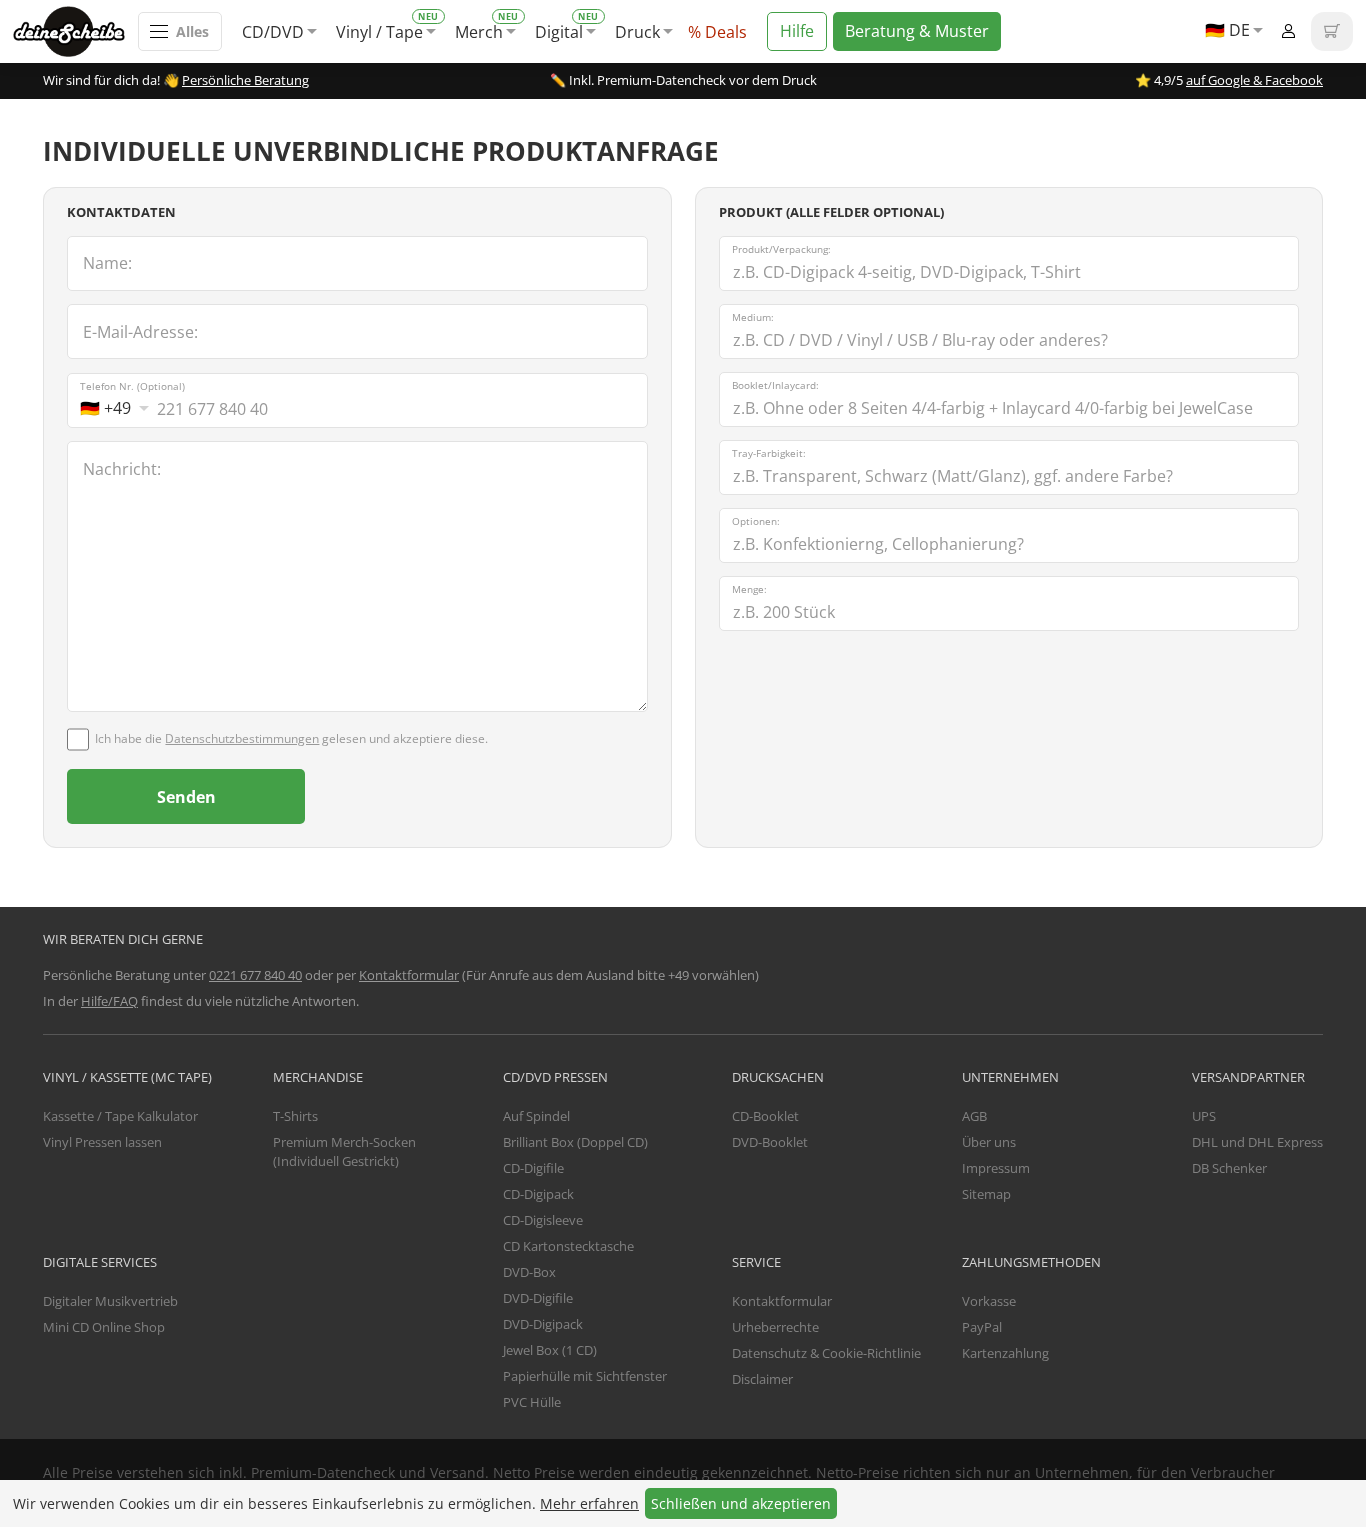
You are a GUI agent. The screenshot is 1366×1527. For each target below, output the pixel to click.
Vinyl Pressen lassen (102, 1142)
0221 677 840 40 (255, 975)
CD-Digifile (533, 1168)
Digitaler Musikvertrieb (110, 1301)
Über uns (989, 1142)
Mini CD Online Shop (104, 1327)
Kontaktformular (409, 975)
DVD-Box (529, 1272)
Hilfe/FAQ (109, 1001)
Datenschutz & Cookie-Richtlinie (826, 1353)
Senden (186, 797)
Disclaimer (762, 1379)
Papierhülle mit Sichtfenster (585, 1376)
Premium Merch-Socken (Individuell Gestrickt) (344, 1152)
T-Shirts (295, 1116)
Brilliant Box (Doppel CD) (575, 1142)
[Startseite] (75, 31)
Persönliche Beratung (245, 80)
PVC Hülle (532, 1402)
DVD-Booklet (770, 1142)
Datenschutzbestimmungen (242, 738)
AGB (974, 1116)
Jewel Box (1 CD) (550, 1350)
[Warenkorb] (1332, 31)
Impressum (996, 1168)
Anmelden (1288, 31)
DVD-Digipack (543, 1324)
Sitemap (986, 1194)
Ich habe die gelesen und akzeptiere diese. (291, 738)
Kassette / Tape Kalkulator (120, 1116)
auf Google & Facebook (1254, 80)
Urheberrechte (775, 1327)
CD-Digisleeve (543, 1220)
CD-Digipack (538, 1194)
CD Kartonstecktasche (568, 1246)
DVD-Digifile (538, 1298)
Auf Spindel (536, 1116)
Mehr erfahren (589, 1503)
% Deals (717, 32)
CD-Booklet (765, 1116)
